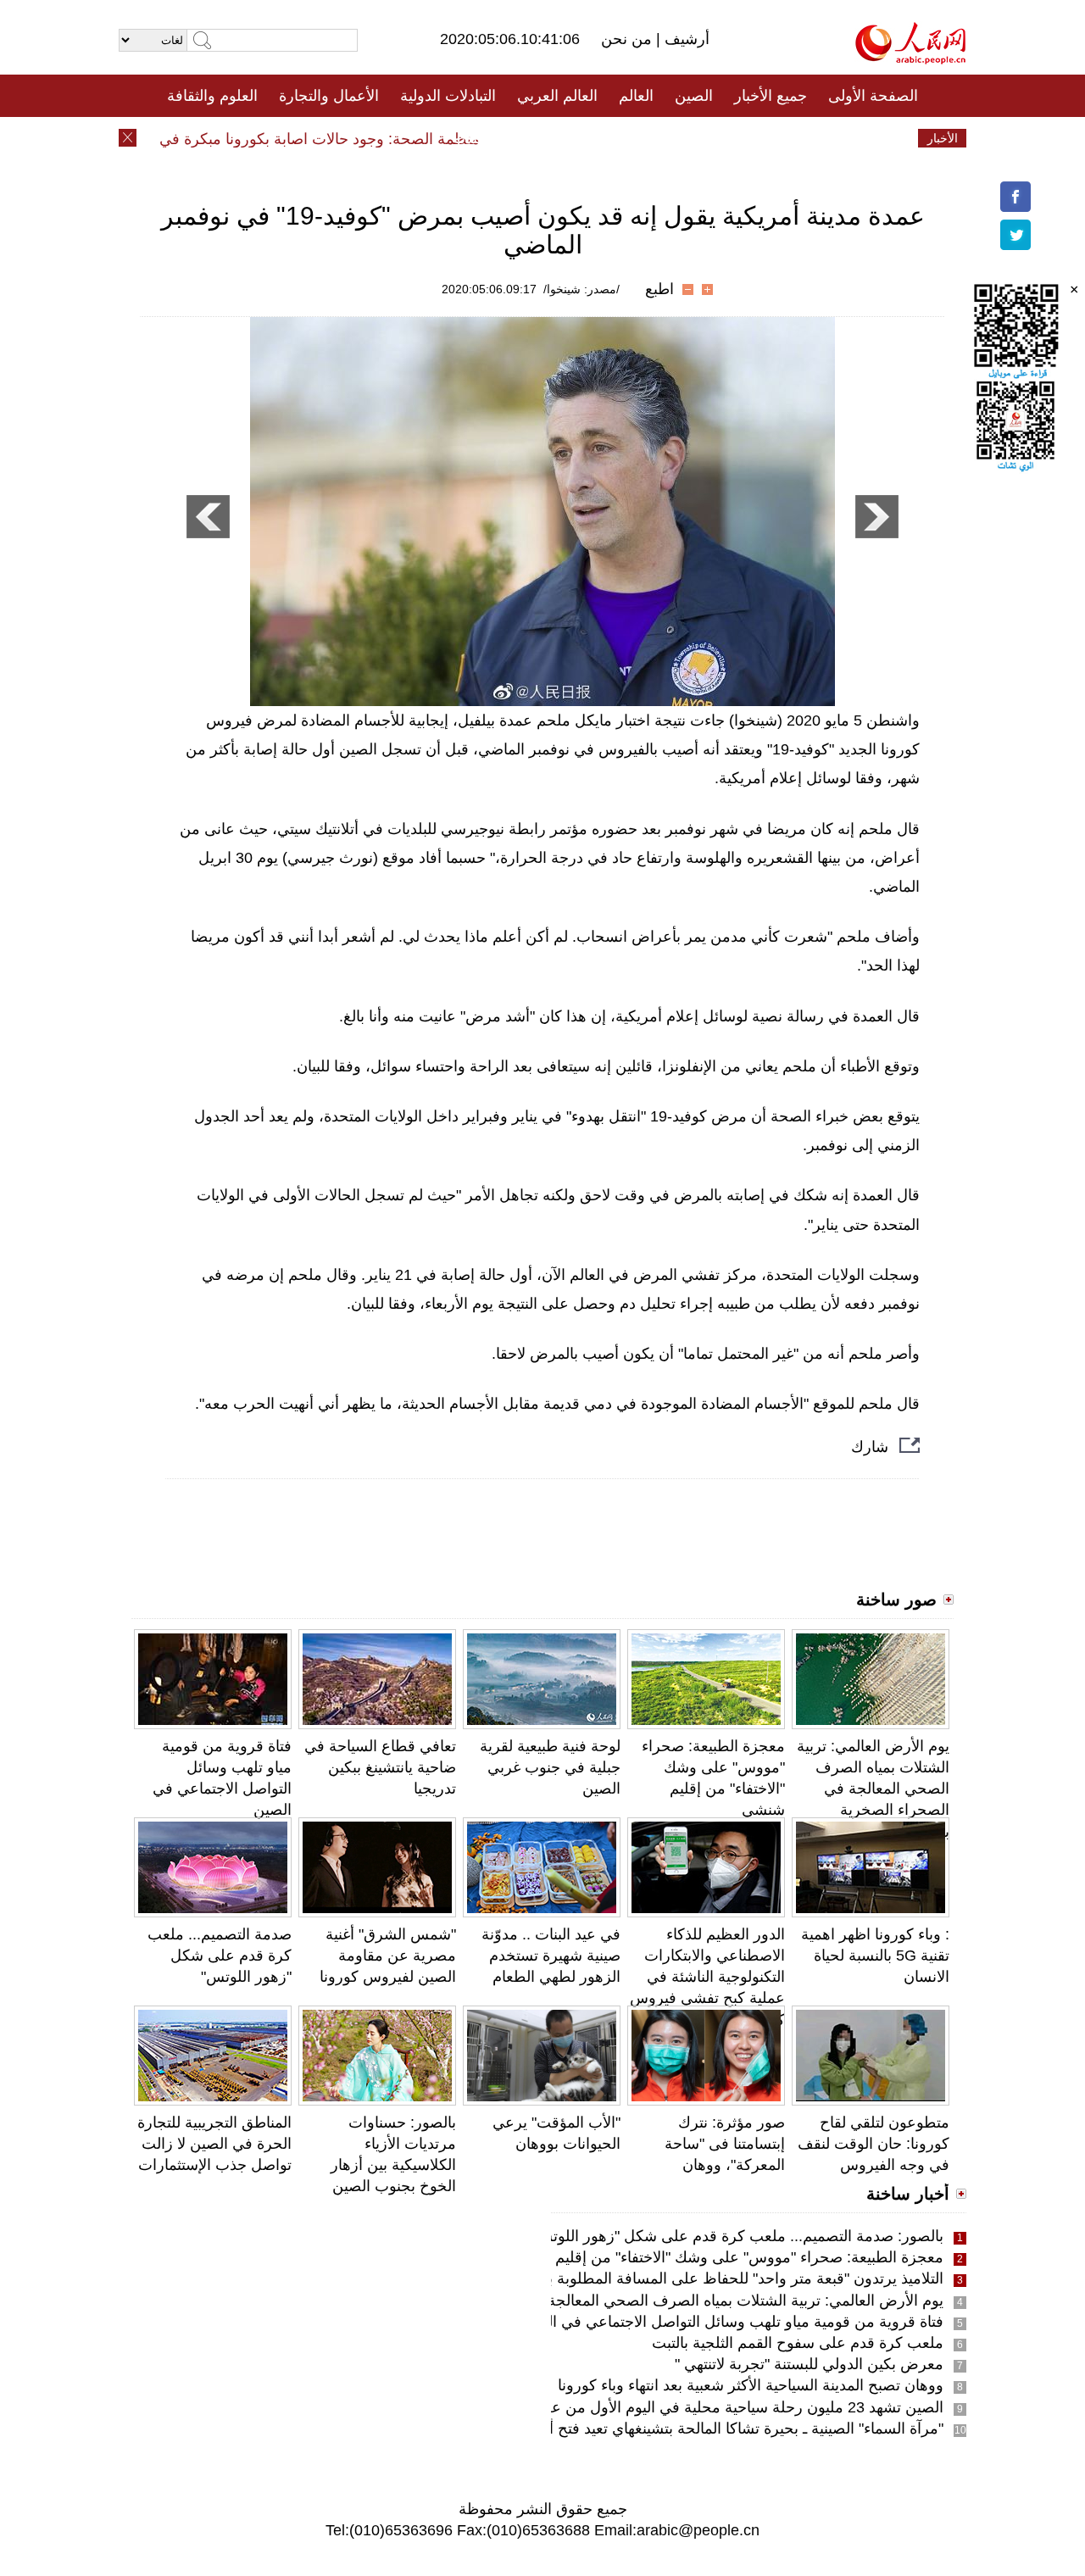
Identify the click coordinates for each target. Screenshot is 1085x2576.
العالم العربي (557, 96)
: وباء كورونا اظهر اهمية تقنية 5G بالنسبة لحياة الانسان (875, 1956)
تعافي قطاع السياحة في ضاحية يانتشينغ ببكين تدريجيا (380, 1767)
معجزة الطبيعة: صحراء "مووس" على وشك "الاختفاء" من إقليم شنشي (726, 2257)
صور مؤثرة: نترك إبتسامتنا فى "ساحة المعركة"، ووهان (725, 2144)
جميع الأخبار (771, 96)
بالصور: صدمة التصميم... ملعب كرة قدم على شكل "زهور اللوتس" (736, 2236)
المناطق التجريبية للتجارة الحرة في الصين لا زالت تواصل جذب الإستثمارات (214, 2144)
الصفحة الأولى (873, 96)
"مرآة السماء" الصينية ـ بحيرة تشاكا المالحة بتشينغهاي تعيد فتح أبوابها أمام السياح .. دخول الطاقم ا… (632, 2429)
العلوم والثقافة (212, 96)
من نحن (629, 39)
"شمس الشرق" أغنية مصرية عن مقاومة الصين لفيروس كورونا (388, 1956)
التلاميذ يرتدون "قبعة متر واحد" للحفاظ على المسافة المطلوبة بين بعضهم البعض (693, 2278)
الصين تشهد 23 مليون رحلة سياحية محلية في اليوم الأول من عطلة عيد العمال (700, 2407)
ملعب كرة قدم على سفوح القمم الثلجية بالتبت (798, 2343)
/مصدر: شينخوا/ (581, 289)
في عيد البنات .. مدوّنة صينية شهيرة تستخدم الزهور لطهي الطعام (551, 1956)
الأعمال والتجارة (329, 96)
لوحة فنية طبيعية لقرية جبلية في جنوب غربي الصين (550, 1767)
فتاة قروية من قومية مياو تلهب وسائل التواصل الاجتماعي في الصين (731, 2322)
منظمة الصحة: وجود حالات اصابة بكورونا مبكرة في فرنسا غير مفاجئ (290, 139)
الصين (694, 96)
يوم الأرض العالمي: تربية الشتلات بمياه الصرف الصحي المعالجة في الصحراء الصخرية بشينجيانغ (873, 1789)
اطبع (659, 289)
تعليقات (530, 138)
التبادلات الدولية (448, 96)
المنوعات (603, 138)
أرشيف (685, 39)
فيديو (469, 138)
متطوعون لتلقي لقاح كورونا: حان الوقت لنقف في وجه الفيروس (874, 2144)
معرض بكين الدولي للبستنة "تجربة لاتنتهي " (809, 2364)
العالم (636, 96)
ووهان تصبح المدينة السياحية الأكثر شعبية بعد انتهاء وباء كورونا (751, 2385)
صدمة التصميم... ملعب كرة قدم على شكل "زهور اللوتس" (220, 1956)
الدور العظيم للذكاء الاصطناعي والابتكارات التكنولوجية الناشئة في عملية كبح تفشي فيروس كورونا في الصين (707, 1977)
